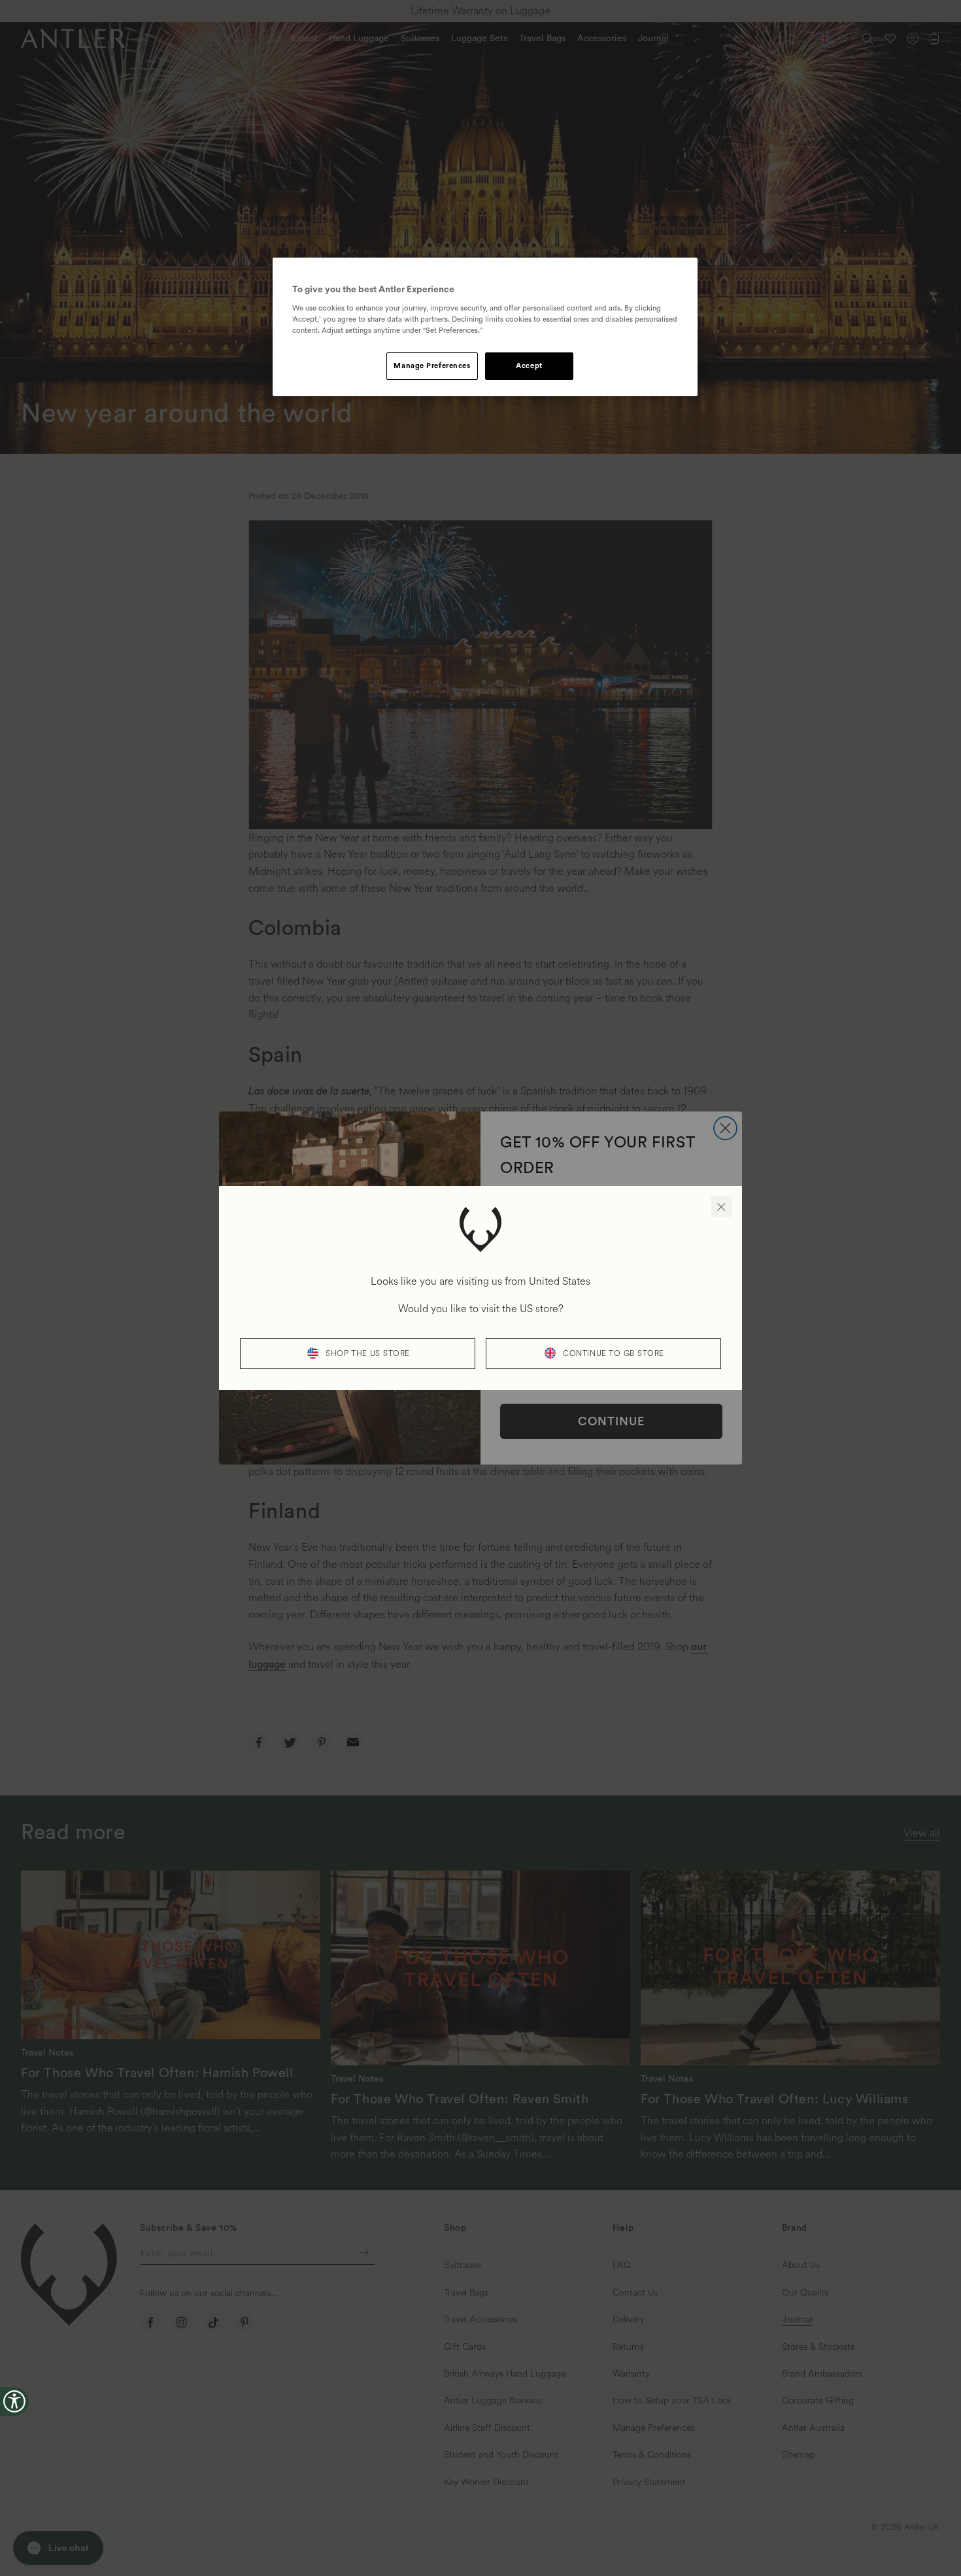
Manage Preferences (432, 366)
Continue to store (614, 1354)
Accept (529, 366)
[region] (485, 327)
